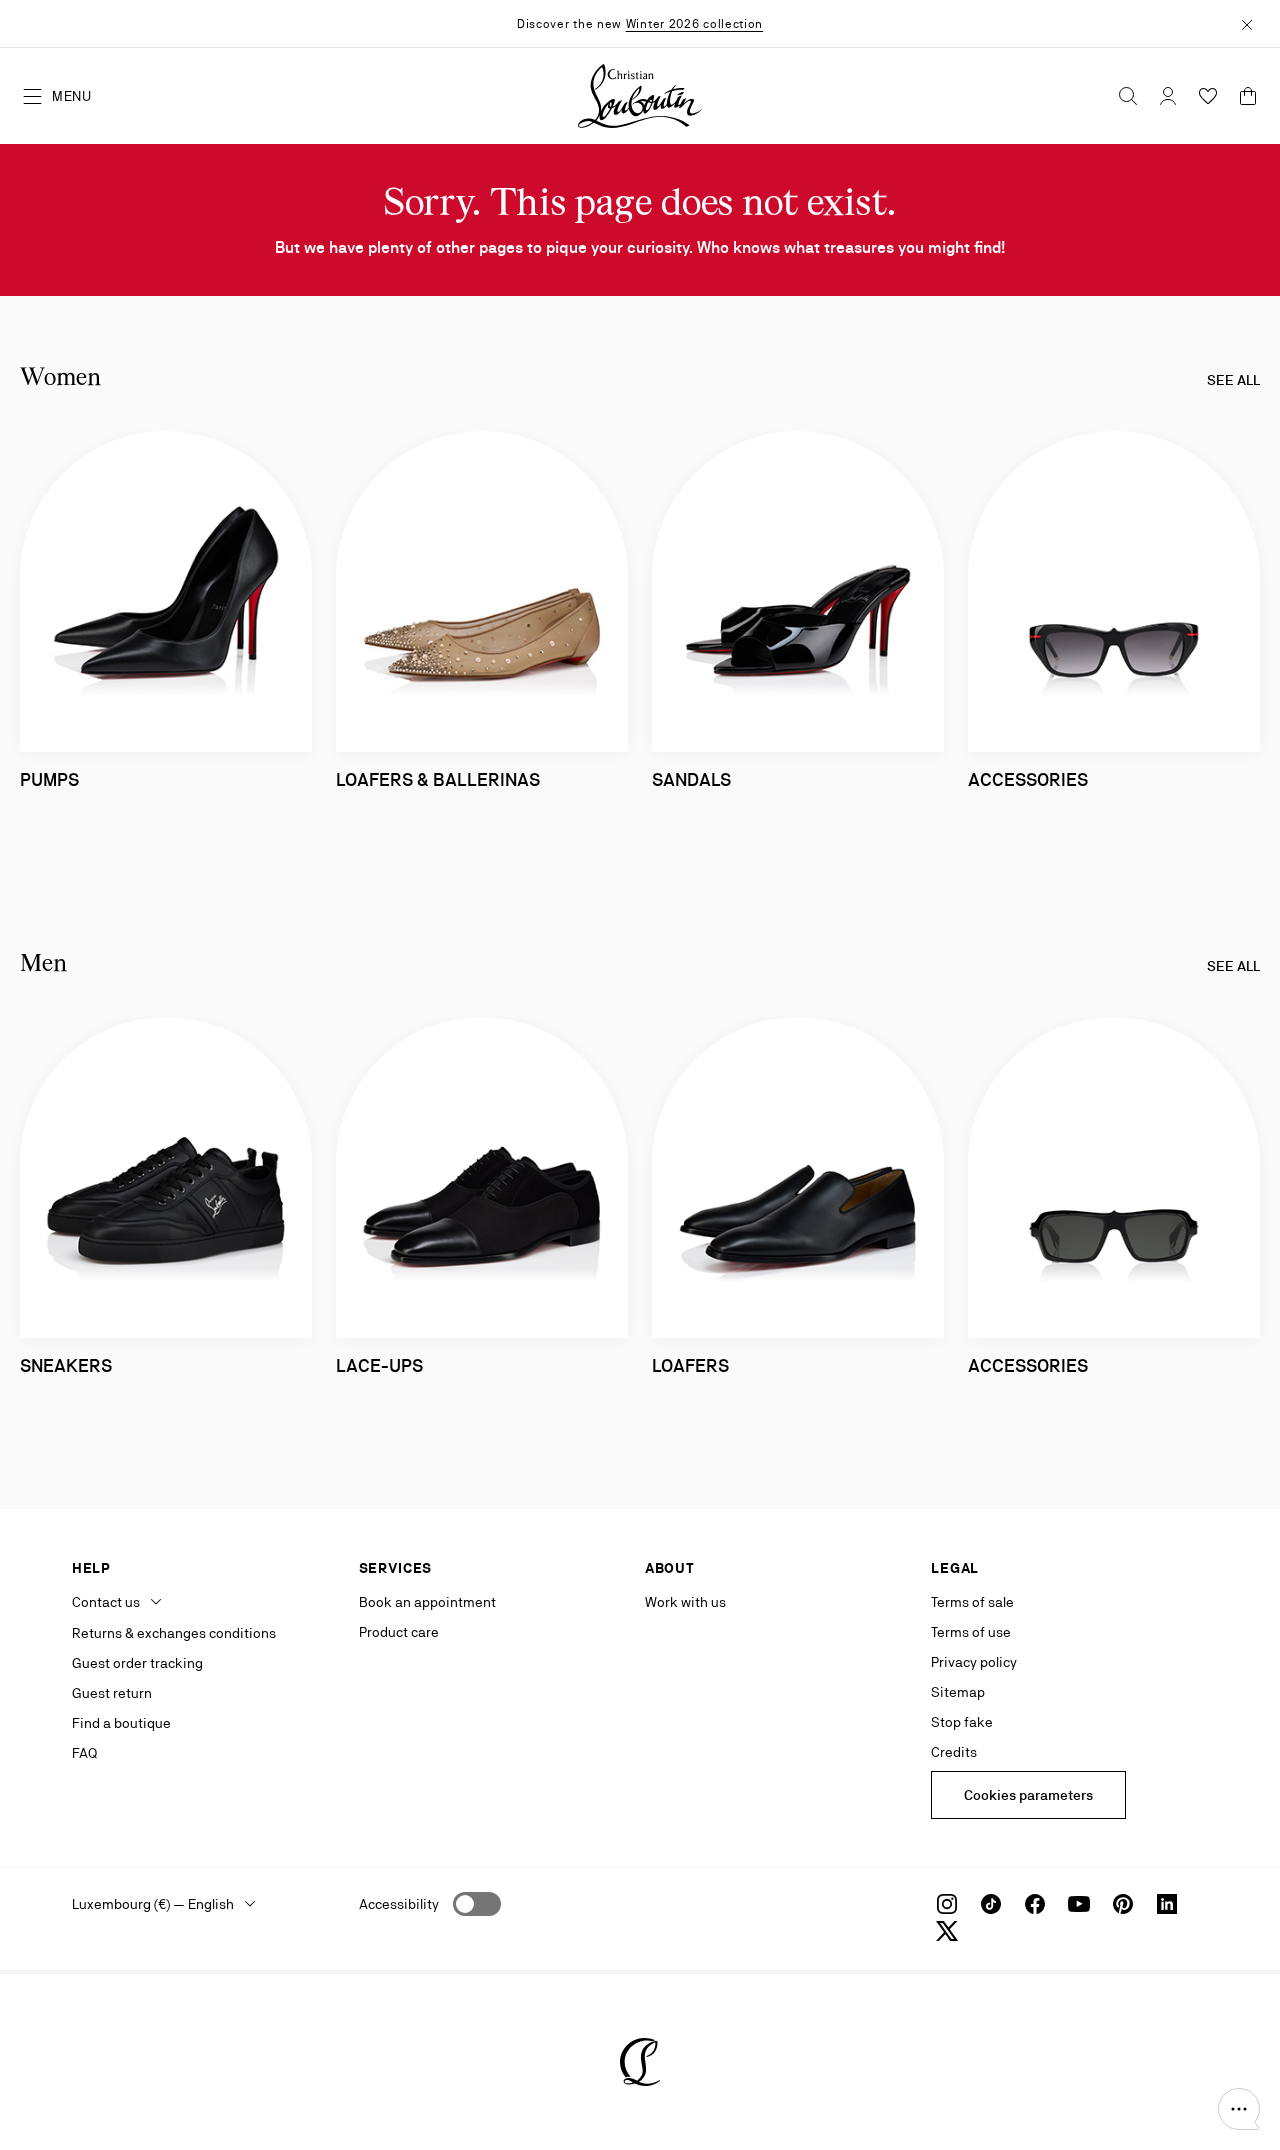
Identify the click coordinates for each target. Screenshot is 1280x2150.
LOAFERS (690, 1365)
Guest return (112, 1693)
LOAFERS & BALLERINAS (438, 779)
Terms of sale (972, 1602)
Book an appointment (427, 1602)
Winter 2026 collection (694, 24)
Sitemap (958, 1692)
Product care (399, 1632)
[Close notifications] (1247, 23)
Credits (954, 1752)
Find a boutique (121, 1723)
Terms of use (971, 1632)
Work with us (685, 1602)
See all (1233, 380)
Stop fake (962, 1722)
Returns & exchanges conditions (174, 1633)
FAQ (84, 1753)
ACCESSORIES (1028, 779)
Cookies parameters (1028, 1795)
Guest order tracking (137, 1663)
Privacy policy (974, 1662)
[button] (1239, 2109)
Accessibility (399, 1904)
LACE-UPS (379, 1365)
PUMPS (49, 779)
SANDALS (691, 779)
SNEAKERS (66, 1365)
